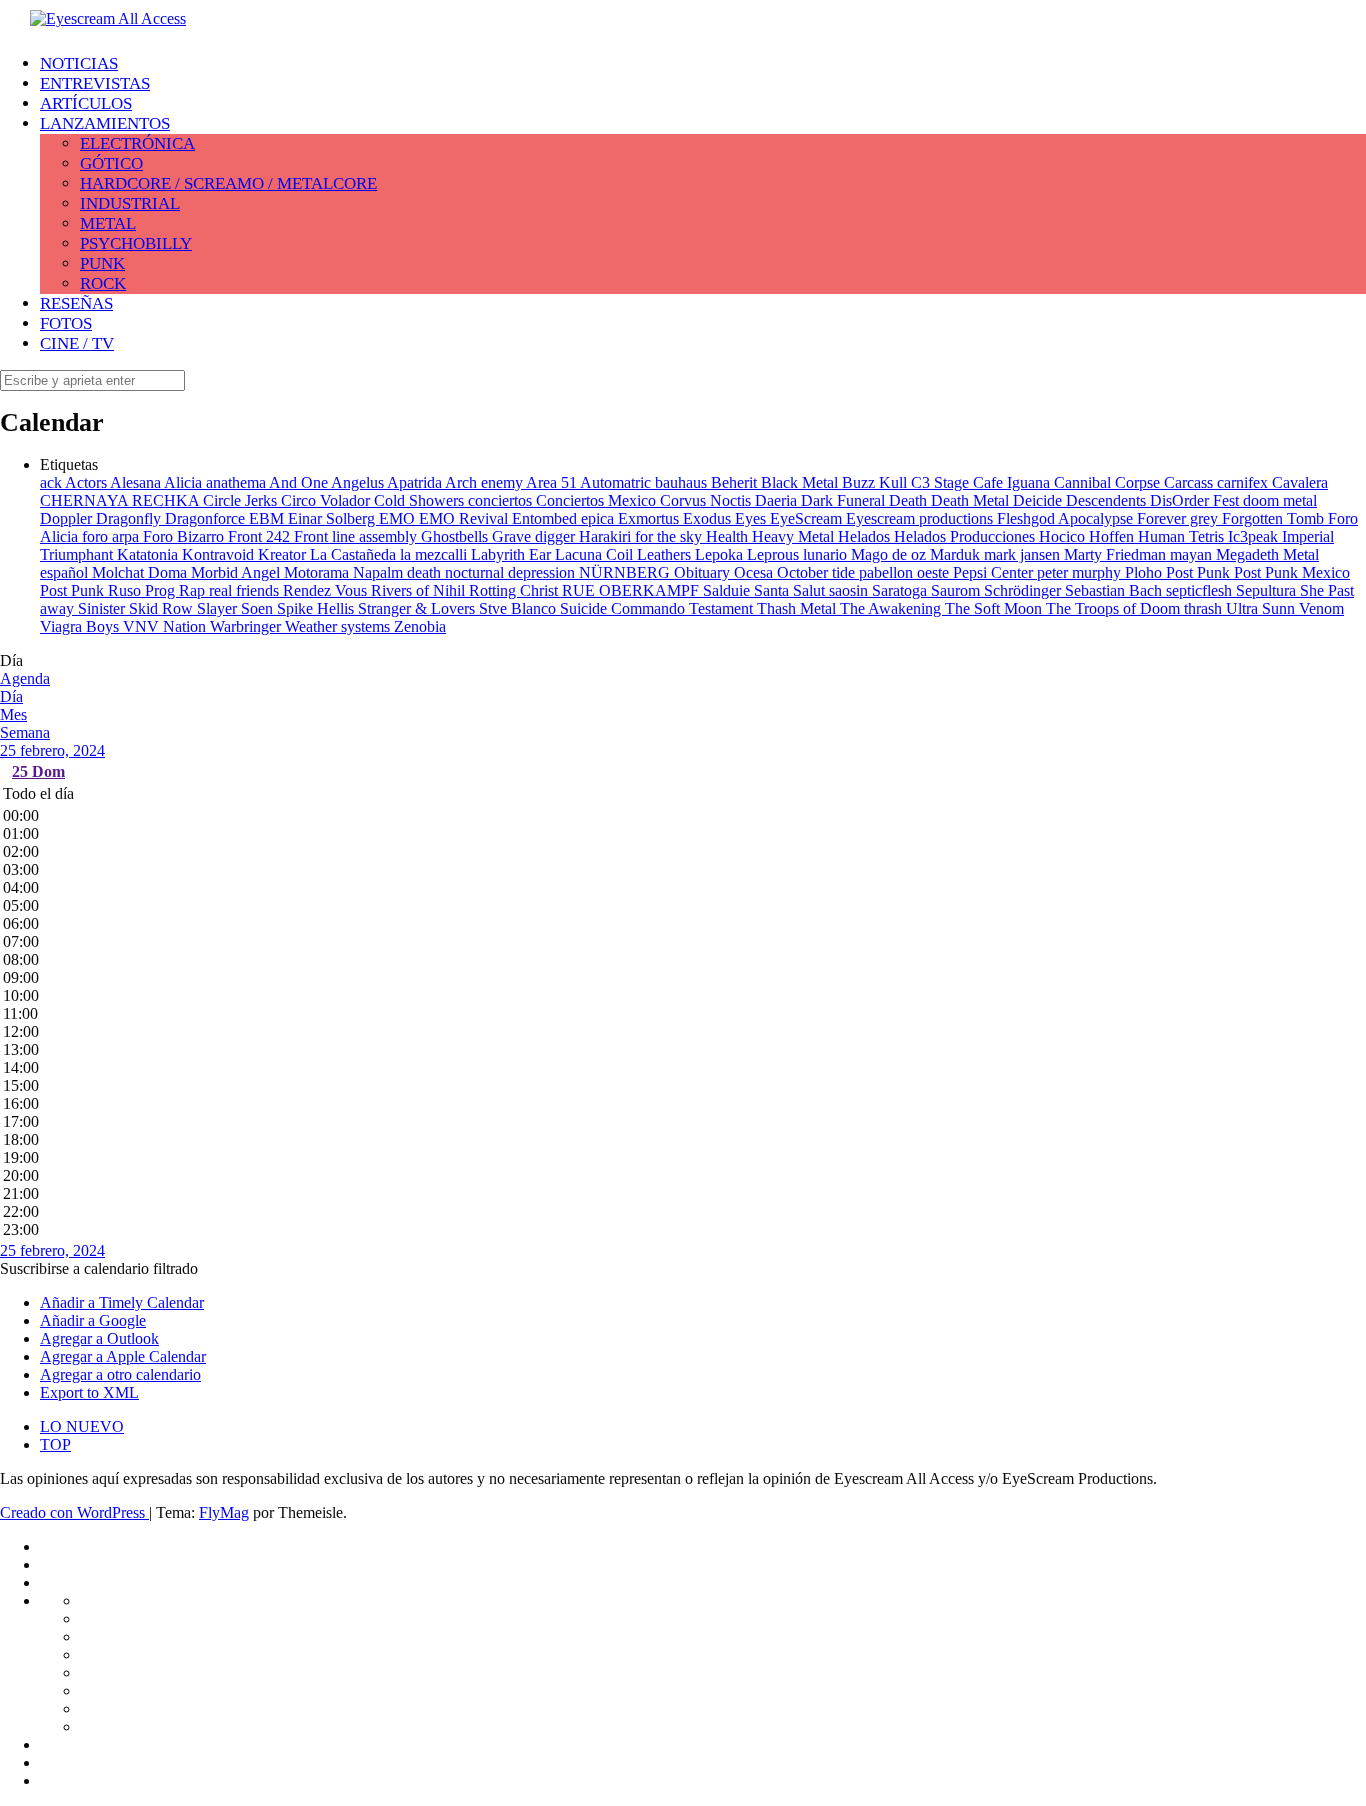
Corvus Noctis (707, 500)
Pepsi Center (995, 572)
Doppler (68, 518)
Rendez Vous (327, 590)
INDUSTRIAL (130, 203)
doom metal (1280, 500)
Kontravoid (220, 554)
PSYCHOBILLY (136, 243)
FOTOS (66, 323)
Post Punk (1200, 572)
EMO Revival (465, 518)
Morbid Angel (237, 572)
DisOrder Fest (1196, 500)
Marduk (957, 554)
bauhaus (683, 482)
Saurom (957, 590)
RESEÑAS (76, 303)
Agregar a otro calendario (120, 1374)
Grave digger (535, 536)
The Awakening (892, 608)
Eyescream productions (921, 518)
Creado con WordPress (74, 1512)
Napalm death (399, 572)
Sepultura (1268, 590)
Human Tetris (1183, 536)
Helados (866, 536)
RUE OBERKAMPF (632, 590)
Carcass (1190, 482)
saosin (850, 590)
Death (910, 500)
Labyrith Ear (513, 554)
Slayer (219, 608)
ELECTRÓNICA (137, 143)
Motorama (318, 572)
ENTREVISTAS (95, 83)
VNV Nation (166, 626)
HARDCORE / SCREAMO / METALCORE (228, 183)
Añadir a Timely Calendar (122, 1302)
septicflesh (1201, 590)
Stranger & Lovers (418, 608)
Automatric (617, 482)
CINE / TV (77, 343)
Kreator (284, 554)
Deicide (1039, 500)
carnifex (1244, 482)
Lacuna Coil (596, 554)
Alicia (185, 482)
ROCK (103, 283)
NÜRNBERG (626, 572)
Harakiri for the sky (642, 536)
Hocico (1064, 536)
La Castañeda (355, 554)
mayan (1193, 554)
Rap (194, 590)
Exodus (709, 518)
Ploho (1145, 572)
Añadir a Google (93, 1320)
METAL (108, 223)
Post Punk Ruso (92, 590)
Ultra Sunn (1262, 608)
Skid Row (163, 608)
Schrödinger (1024, 590)
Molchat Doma (141, 572)
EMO (399, 518)
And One (300, 482)
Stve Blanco (519, 608)
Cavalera (1300, 482)
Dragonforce (207, 518)
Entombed (546, 518)
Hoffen (1113, 536)
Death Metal (972, 500)
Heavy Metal (795, 536)
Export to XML (89, 1392)
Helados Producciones (966, 536)
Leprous (775, 554)
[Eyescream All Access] (108, 18)
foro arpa (112, 536)
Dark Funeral (845, 500)
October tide (818, 572)
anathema (237, 482)
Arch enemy (485, 482)
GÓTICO (111, 163)
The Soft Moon (995, 608)
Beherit (736, 482)
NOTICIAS (79, 63)
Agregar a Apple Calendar (123, 1356)
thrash (1205, 608)
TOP (55, 1444)
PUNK (102, 263)
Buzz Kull (876, 482)
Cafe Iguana (1013, 482)
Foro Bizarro (185, 536)
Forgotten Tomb (1275, 518)
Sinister (103, 608)
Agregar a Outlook (99, 1338)
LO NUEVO (82, 1426)
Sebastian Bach (1115, 590)
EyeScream (808, 518)
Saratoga (901, 590)
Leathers (666, 554)
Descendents (1108, 500)
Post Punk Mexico (1292, 572)
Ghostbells (456, 536)
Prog (162, 590)
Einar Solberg (333, 518)
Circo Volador (327, 500)
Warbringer (247, 626)
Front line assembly (357, 536)
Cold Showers (421, 500)
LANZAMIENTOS (105, 123)
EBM (268, 518)
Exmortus (650, 518)
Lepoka (721, 554)
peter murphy (1081, 572)
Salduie (728, 590)
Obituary (704, 572)
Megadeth (1249, 554)
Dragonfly (130, 518)
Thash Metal (798, 608)
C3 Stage (942, 482)
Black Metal (801, 482)
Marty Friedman (1117, 554)
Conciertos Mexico (598, 500)
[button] (99, 1268)
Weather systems (339, 626)
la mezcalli (435, 554)
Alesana (137, 482)
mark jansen (1024, 554)
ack (52, 482)
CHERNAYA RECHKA (121, 500)
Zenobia (420, 626)
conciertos (502, 500)
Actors (87, 482)
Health (729, 536)
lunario (827, 554)
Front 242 (261, 536)
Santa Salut (791, 590)
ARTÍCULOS (86, 103)
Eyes (752, 518)
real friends (246, 590)
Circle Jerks (242, 500)
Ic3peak (1255, 536)
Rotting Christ (515, 590)
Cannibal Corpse (1109, 482)
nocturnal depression (512, 572)
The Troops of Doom (1115, 608)
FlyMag (224, 1512)
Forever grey (1179, 518)
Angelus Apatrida (388, 482)
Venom (1321, 608)
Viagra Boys (81, 626)
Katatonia (149, 554)
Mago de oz (890, 554)
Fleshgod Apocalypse (1067, 518)
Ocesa (755, 572)
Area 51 (553, 482)
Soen (259, 608)
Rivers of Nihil (420, 590)
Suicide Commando (624, 608)
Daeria (778, 500)
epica (599, 518)
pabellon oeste (906, 572)
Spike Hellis (317, 608)
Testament (723, 608)
